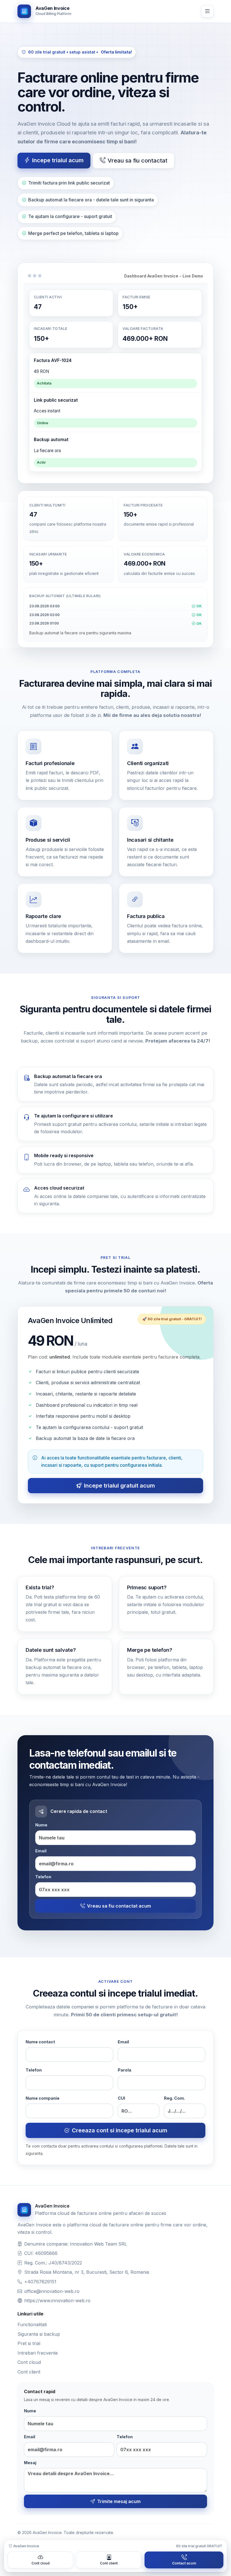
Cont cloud (29, 2362)
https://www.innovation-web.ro (57, 2301)
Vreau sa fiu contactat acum (119, 1906)
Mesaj (30, 2463)
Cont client (29, 2372)
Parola (125, 2070)
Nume (41, 1825)
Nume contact (40, 2042)
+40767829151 (40, 2282)
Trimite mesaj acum (119, 2501)
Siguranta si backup (39, 2334)
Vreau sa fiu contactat (137, 161)
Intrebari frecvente (38, 2353)
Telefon (43, 1877)
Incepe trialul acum (58, 160)
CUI (121, 2098)
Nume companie (43, 2098)
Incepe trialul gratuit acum (119, 1486)
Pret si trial (29, 2343)
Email (41, 1851)
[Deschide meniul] (207, 11)
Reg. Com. (175, 2098)
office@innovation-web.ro (52, 2291)
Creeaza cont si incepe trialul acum (120, 2130)
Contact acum (184, 2563)
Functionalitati (32, 2324)
